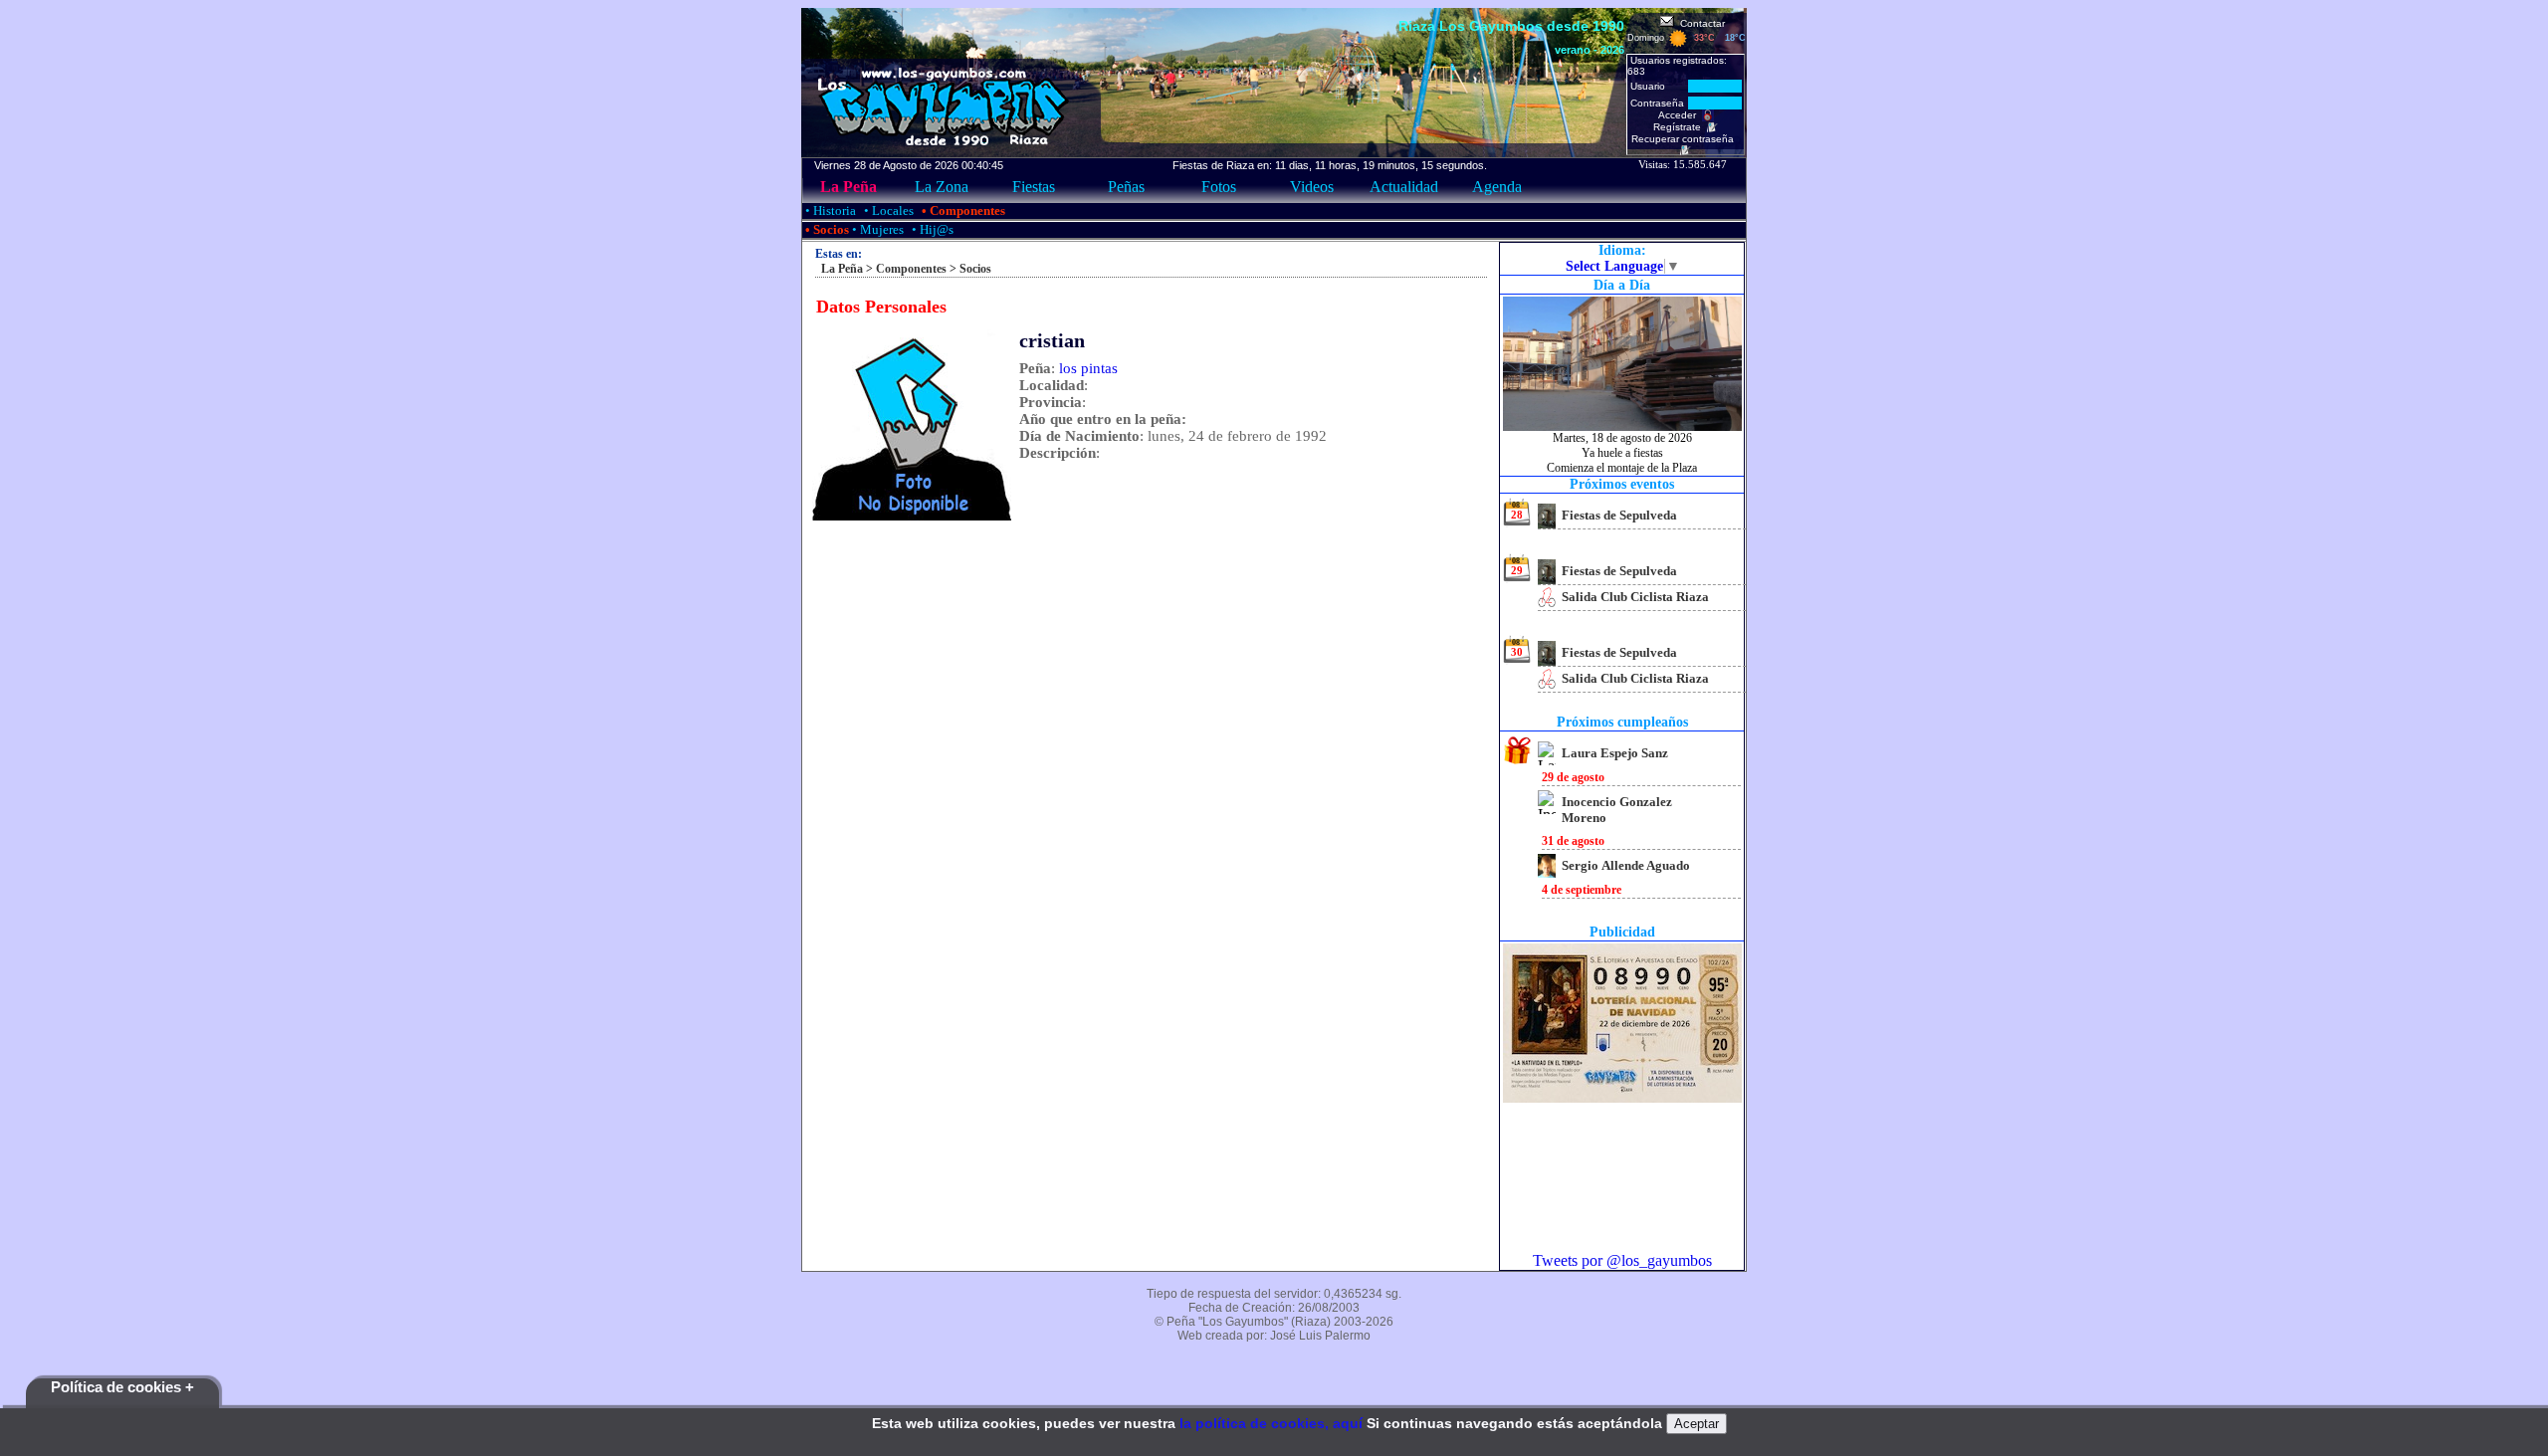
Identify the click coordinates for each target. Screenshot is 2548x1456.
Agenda (1497, 187)
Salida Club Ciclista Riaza (1635, 597)
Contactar (1699, 23)
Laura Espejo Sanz (1615, 753)
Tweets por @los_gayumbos (1622, 1260)
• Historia (829, 210)
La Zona (942, 187)
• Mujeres (876, 229)
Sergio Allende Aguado (1626, 865)
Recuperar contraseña (1686, 139)
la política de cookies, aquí (1271, 1423)
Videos (1312, 187)
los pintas (1088, 368)
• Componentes (962, 210)
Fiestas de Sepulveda (1619, 515)
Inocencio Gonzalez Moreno (1617, 810)
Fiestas (1034, 187)
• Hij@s (931, 229)
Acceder (1680, 115)
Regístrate (1680, 127)
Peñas (1126, 187)
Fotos (1219, 187)
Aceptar (1697, 1424)
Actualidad (1404, 187)
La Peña (849, 187)
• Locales (887, 210)
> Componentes (905, 269)
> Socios (969, 269)
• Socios (826, 229)
